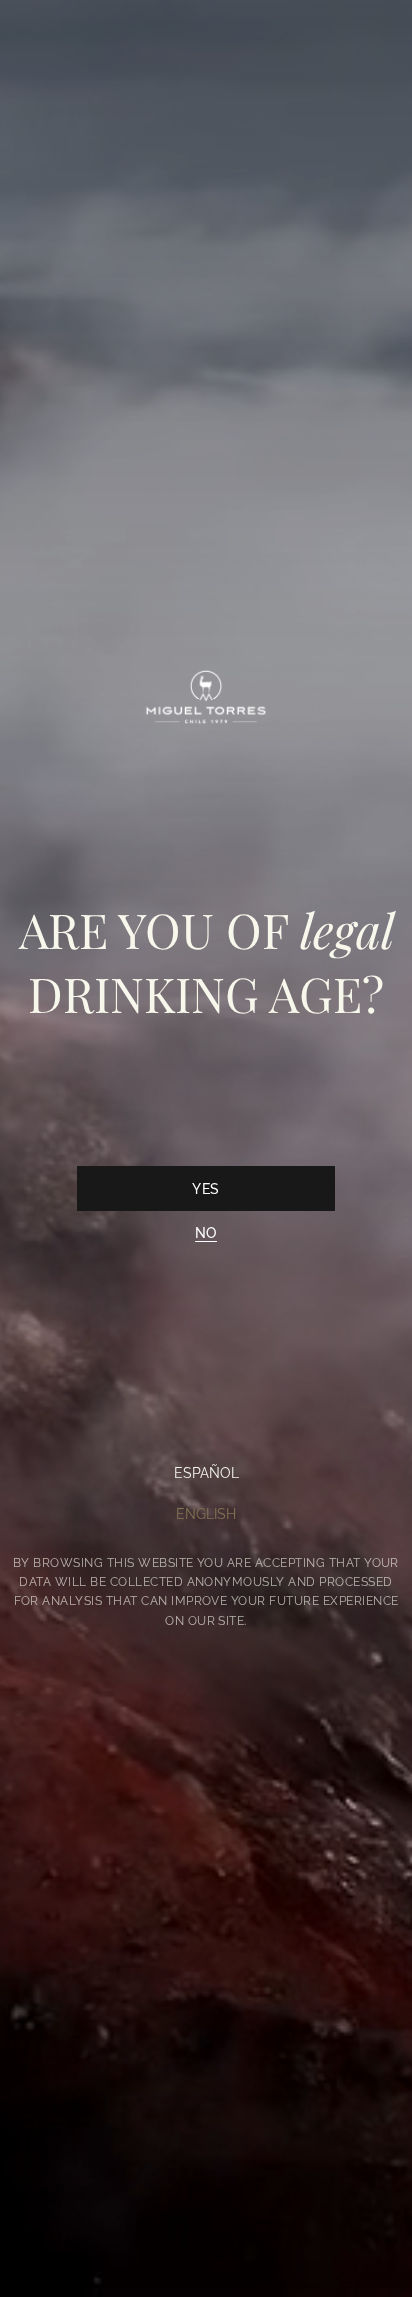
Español (206, 1473)
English (206, 1514)
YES (205, 1189)
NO (206, 1233)
